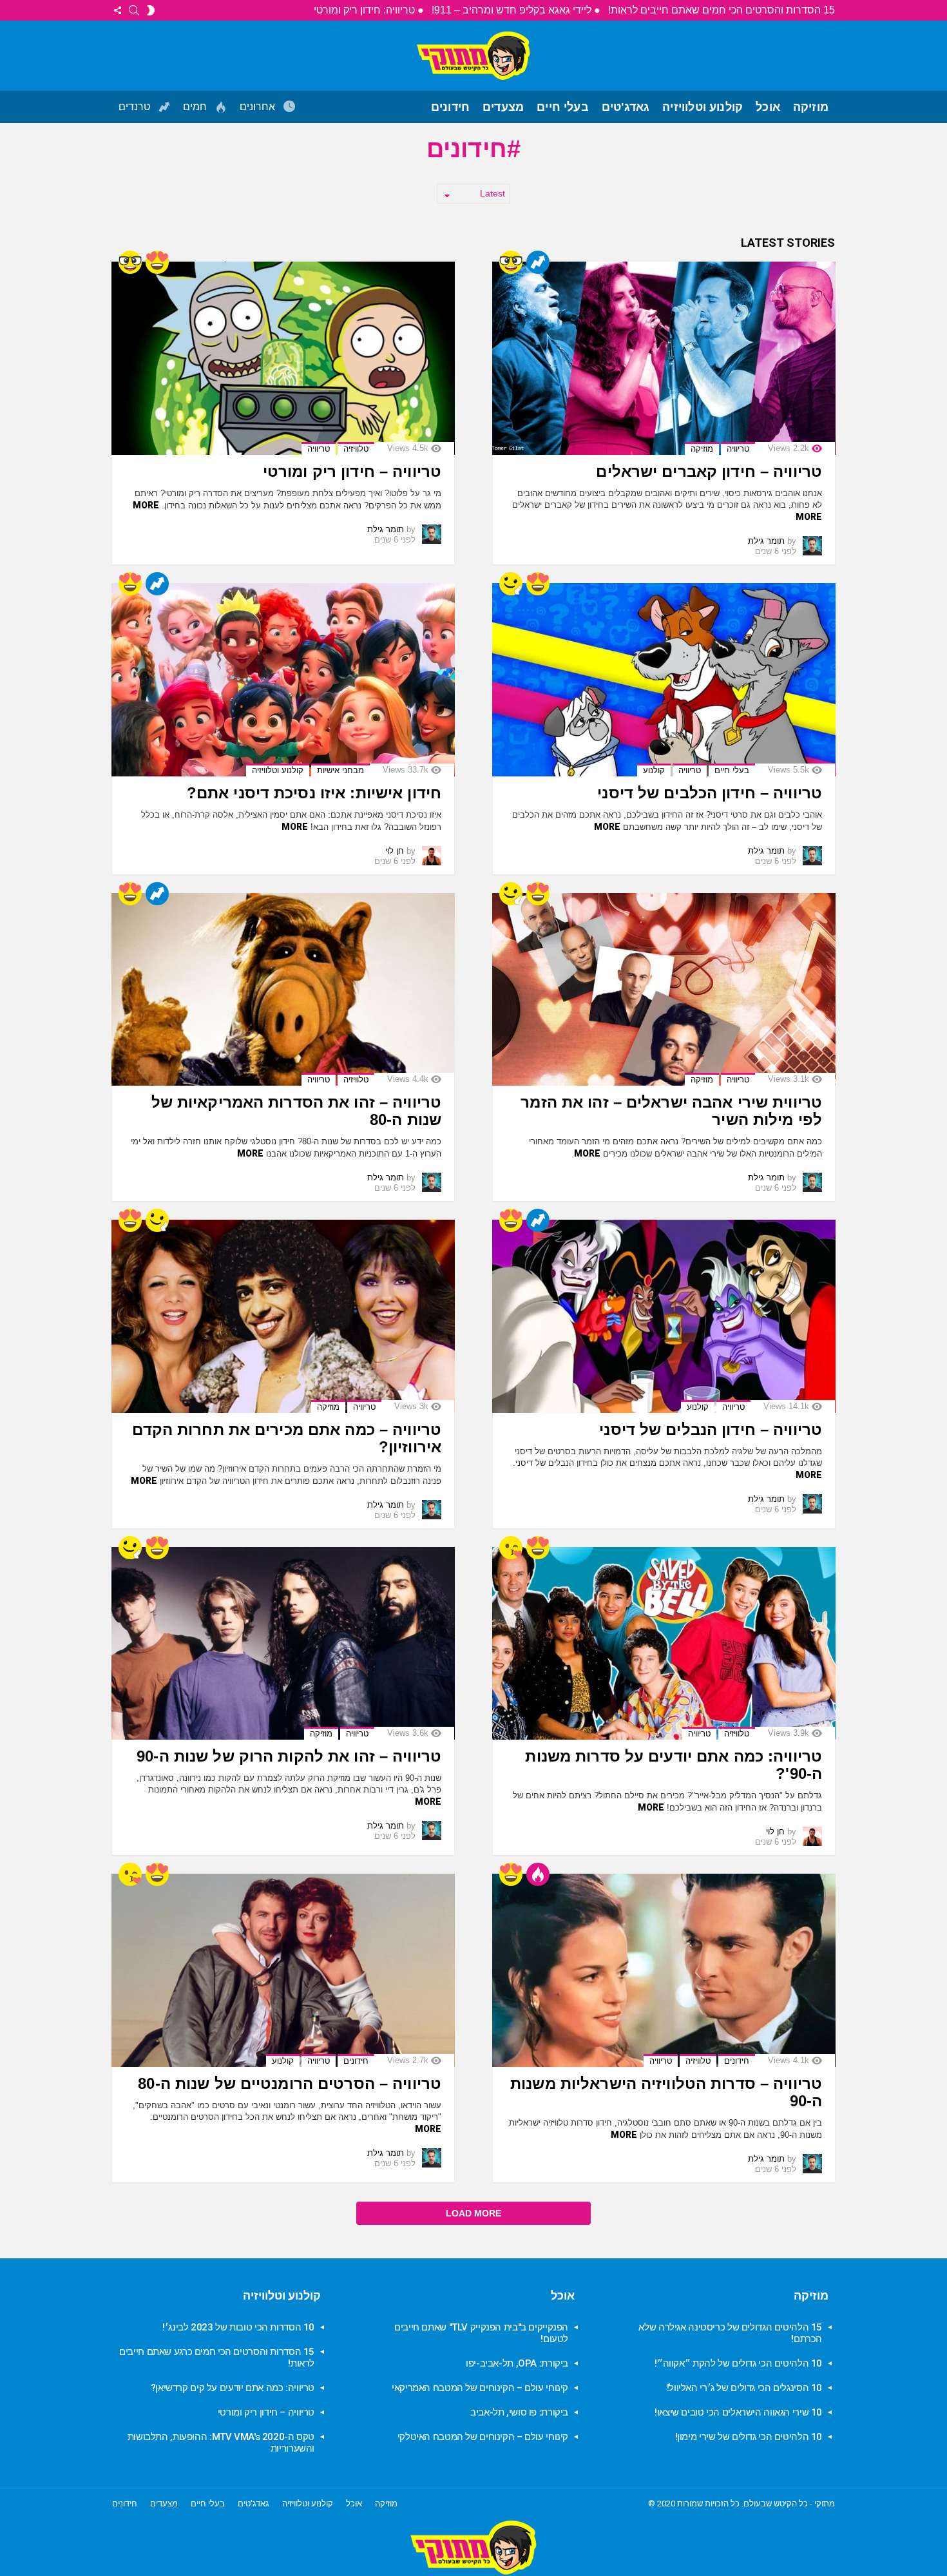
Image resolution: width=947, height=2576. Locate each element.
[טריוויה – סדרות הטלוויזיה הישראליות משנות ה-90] (664, 1970)
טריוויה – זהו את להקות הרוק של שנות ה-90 (289, 1756)
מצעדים (503, 107)
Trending (538, 262)
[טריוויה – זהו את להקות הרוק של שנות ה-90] (283, 1644)
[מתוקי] (511, 1548)
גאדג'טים (626, 107)
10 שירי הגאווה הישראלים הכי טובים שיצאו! (738, 2412)
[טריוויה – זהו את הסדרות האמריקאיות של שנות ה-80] (283, 990)
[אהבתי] (157, 262)
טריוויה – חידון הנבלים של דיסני (711, 1429)
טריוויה (738, 449)
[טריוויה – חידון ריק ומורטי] (283, 358)
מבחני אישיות (340, 770)
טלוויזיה (356, 449)
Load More (473, 2213)
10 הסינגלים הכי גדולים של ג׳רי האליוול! (744, 2388)
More (809, 517)
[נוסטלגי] (511, 584)
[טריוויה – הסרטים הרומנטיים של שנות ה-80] (283, 1970)
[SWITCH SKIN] (151, 10)
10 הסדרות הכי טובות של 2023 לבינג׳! (238, 2327)
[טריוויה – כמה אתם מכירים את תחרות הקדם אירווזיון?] (283, 1316)
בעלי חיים (563, 107)
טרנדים (136, 107)
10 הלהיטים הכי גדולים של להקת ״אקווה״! (738, 2363)
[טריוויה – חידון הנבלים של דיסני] (664, 1316)
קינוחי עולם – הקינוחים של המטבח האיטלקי (483, 2437)
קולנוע (654, 770)
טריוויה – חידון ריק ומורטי (352, 471)
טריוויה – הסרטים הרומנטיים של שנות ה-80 (290, 2083)
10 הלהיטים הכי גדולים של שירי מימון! (749, 2437)
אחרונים (259, 107)
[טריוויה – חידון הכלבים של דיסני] (664, 680)
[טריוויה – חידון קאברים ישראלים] (664, 358)
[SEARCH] (134, 10)
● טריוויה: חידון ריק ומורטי (369, 10)
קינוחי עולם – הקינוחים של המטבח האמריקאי (480, 2388)
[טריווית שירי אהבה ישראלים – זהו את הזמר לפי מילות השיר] (664, 990)
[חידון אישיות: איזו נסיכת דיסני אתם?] (283, 680)
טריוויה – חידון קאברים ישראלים (709, 471)
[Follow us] (117, 10)
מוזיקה (811, 107)
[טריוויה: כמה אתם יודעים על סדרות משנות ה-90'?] (664, 1644)
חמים (196, 107)
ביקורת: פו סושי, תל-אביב (519, 2412)
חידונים (450, 107)
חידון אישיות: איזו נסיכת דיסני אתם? (314, 793)
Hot (538, 1874)
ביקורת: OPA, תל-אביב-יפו (517, 2363)
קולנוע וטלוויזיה (703, 107)
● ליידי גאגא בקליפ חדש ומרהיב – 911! (516, 10)
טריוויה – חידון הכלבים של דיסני (710, 793)
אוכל (768, 107)
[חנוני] (511, 262)
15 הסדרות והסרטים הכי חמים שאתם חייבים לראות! (722, 10)
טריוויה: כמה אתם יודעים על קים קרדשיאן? (233, 2388)
